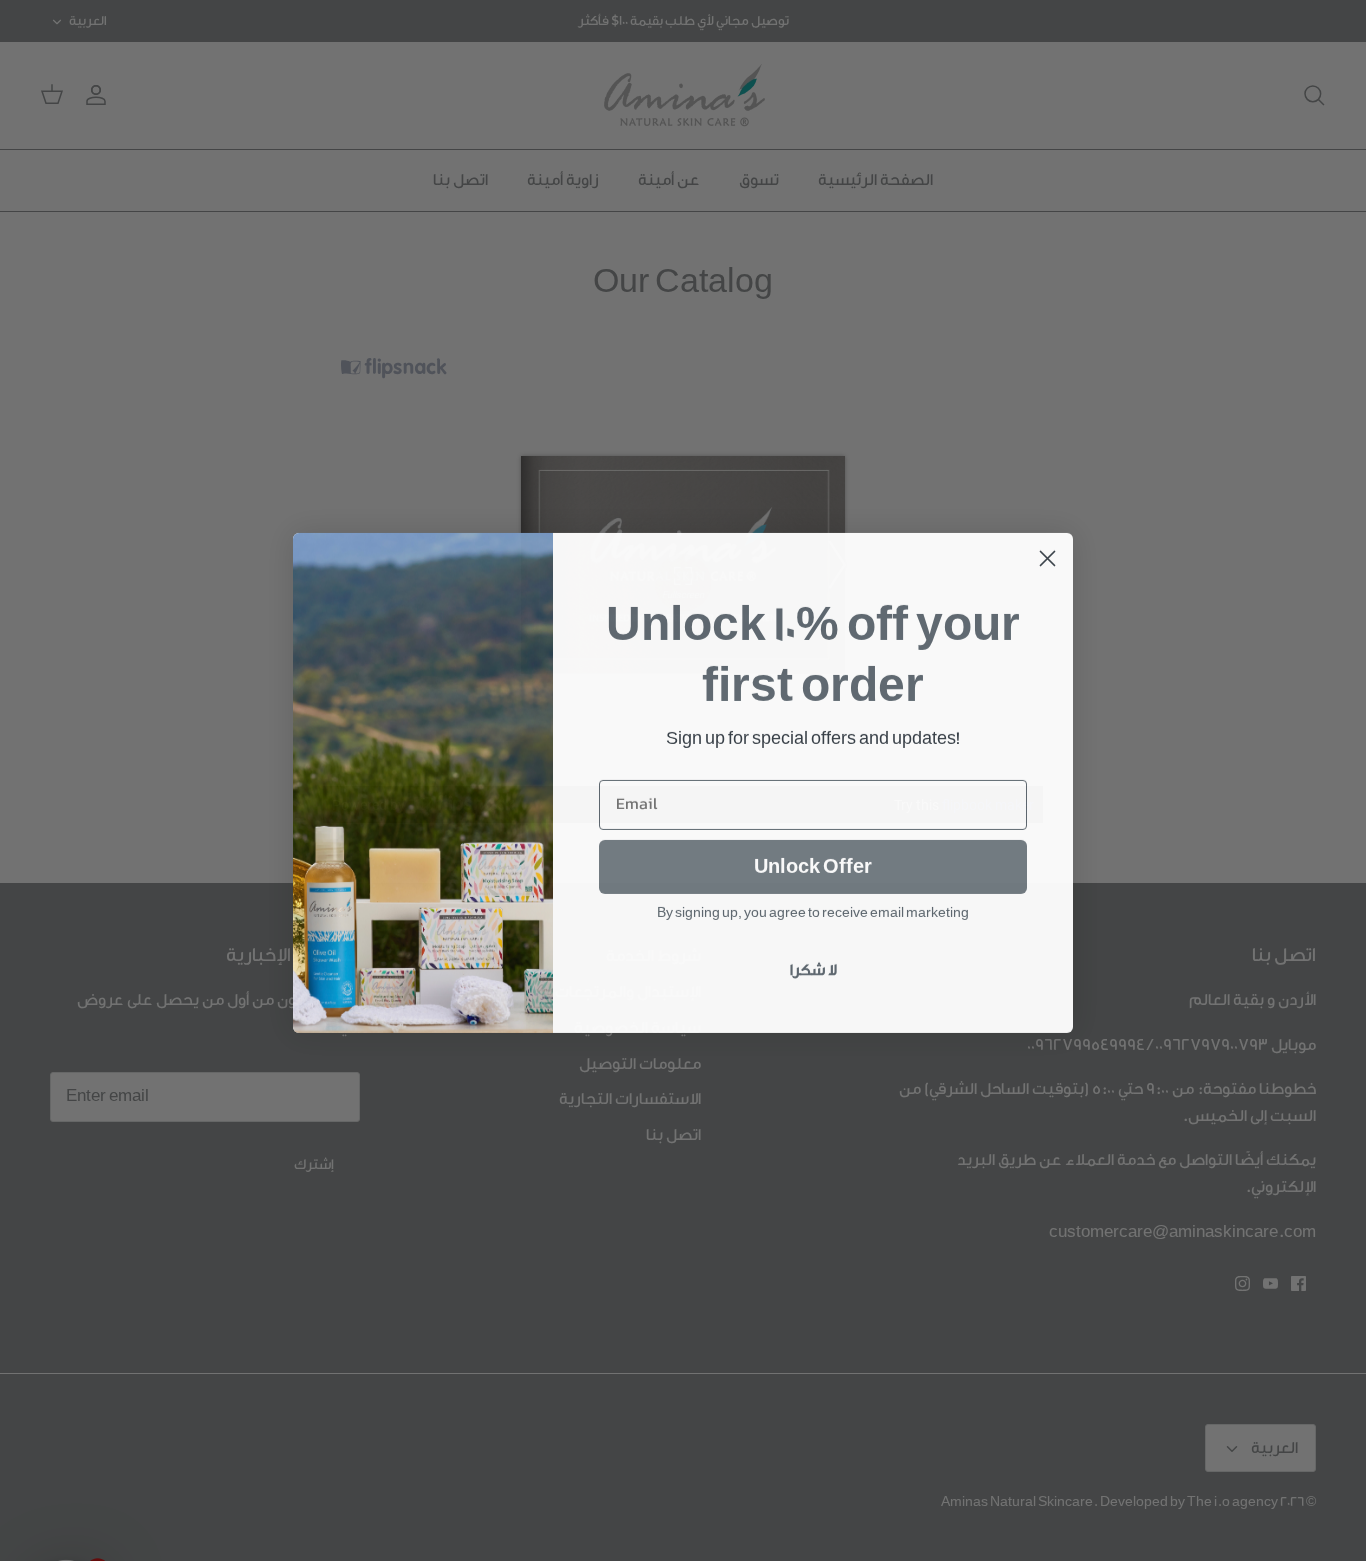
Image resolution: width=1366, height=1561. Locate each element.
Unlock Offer (813, 865)
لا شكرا (813, 968)
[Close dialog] (1047, 556)
